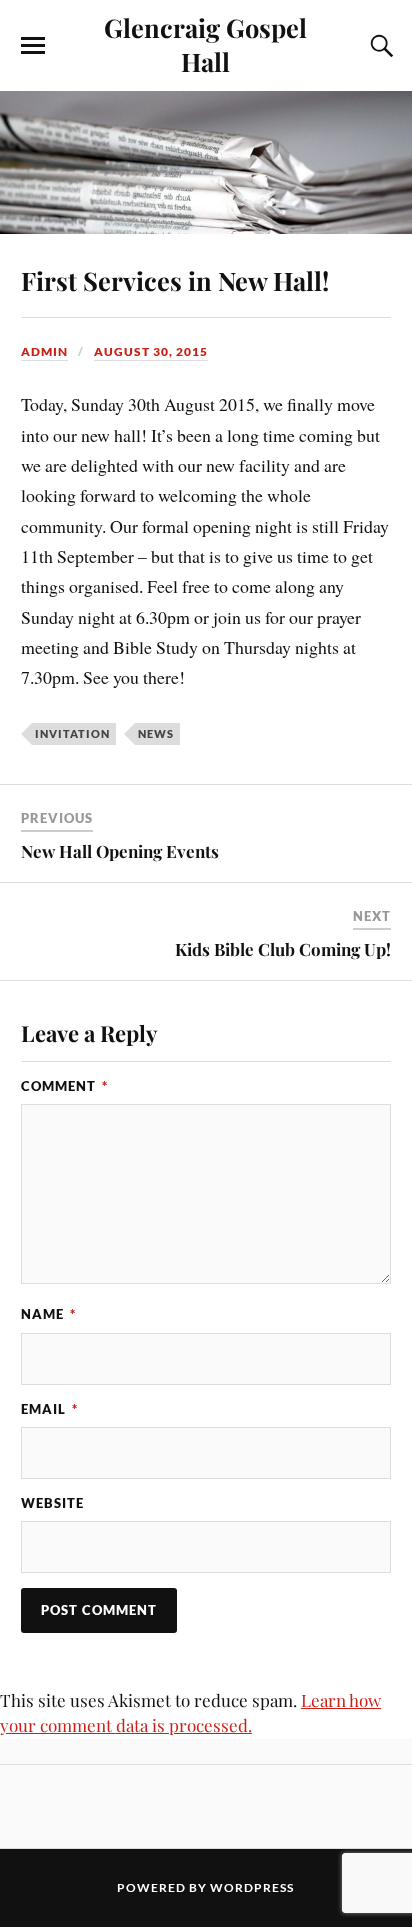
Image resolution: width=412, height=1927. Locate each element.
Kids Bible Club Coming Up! (283, 949)
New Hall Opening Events (120, 851)
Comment (64, 1086)
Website (52, 1503)
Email (49, 1409)
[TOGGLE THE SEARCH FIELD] (379, 46)
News (156, 733)
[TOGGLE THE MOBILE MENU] (33, 46)
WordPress (252, 1887)
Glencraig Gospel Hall (205, 44)
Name (48, 1314)
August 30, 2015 (151, 351)
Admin (44, 351)
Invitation (72, 733)
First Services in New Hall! (175, 280)
